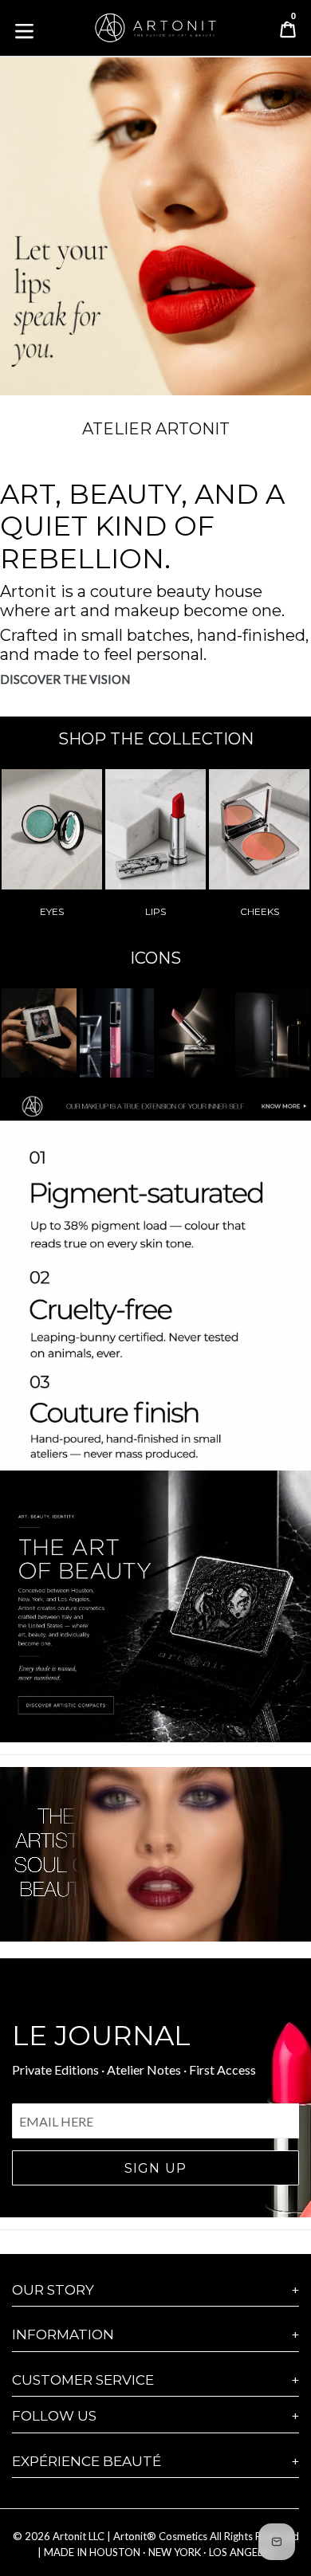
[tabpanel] (155, 220)
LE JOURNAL (101, 2036)
